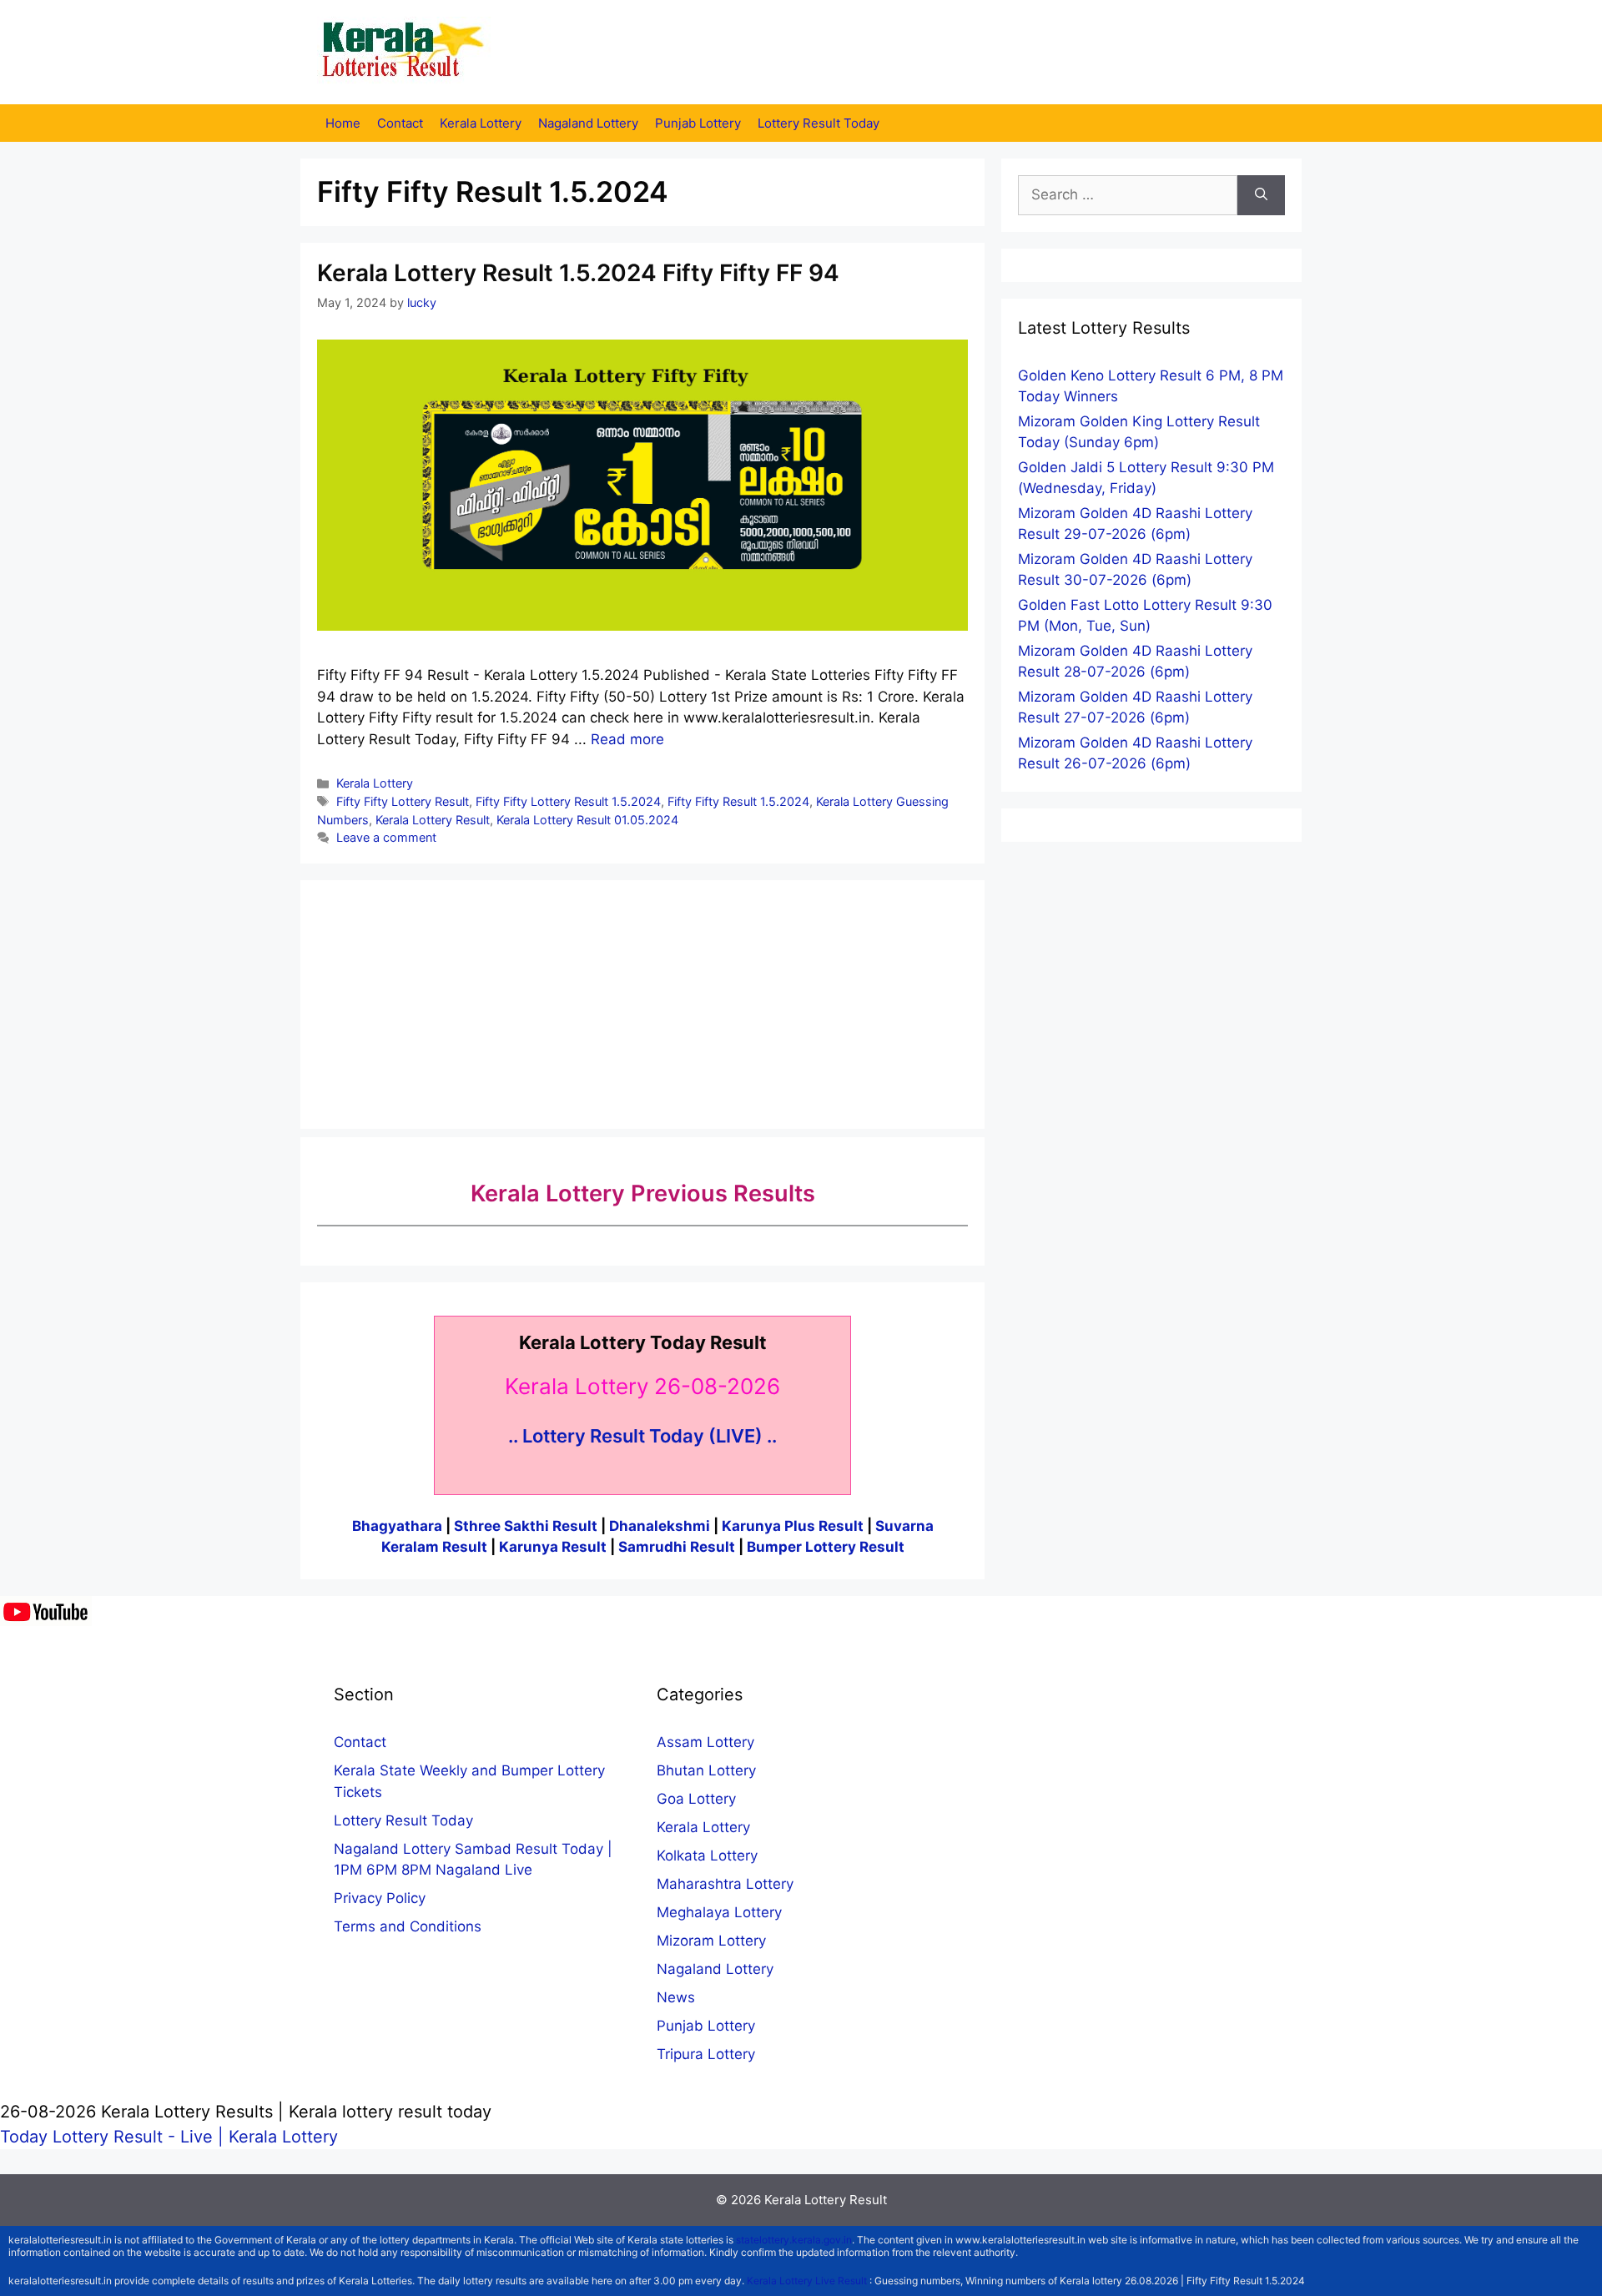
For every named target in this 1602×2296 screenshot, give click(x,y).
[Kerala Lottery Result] (405, 51)
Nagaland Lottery (588, 123)
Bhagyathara (397, 1526)
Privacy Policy (380, 1898)
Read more (627, 739)
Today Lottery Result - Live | (114, 2137)
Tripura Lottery (706, 2054)
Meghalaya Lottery (719, 1912)
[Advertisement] (642, 1001)
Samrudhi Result (678, 1547)
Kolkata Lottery (707, 1855)
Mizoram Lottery (711, 1941)
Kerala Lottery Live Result (807, 2281)
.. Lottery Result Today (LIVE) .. (642, 1436)
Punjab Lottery (698, 123)
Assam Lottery (705, 1742)
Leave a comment (386, 837)
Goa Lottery (696, 1799)
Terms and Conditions (408, 1926)
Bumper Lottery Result (826, 1547)
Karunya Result (554, 1547)
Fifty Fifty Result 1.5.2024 (738, 801)
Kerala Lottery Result (433, 820)
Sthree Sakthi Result (527, 1526)
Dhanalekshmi (660, 1526)
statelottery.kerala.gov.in (794, 2240)
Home (343, 123)
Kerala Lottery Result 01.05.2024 (587, 820)
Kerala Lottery (481, 123)
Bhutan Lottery (706, 1770)
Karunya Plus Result (793, 1526)
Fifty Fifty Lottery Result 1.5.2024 (568, 801)
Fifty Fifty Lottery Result (403, 801)
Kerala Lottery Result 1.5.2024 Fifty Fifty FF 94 (578, 273)
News (676, 1997)
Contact (400, 123)
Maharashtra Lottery (725, 1884)
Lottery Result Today (819, 123)
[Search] (1261, 195)
